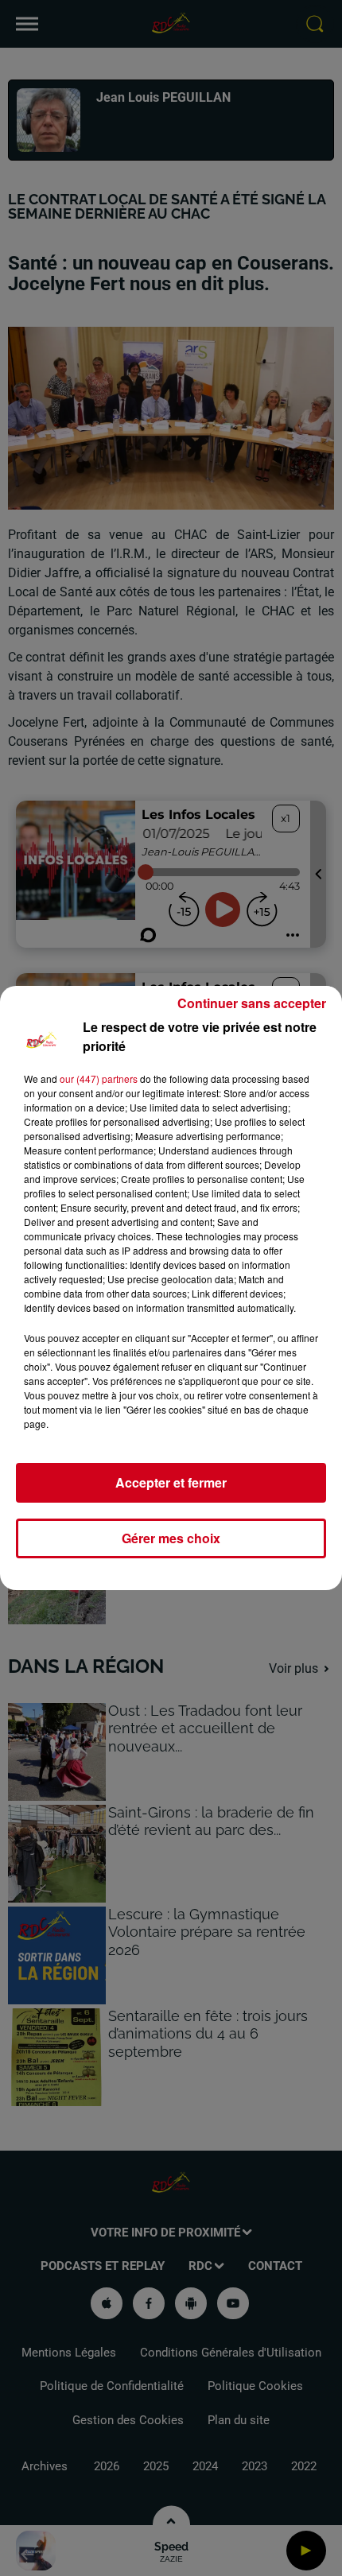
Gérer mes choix (171, 1538)
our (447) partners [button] (99, 1079)
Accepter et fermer (171, 1482)
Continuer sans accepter (252, 1003)
